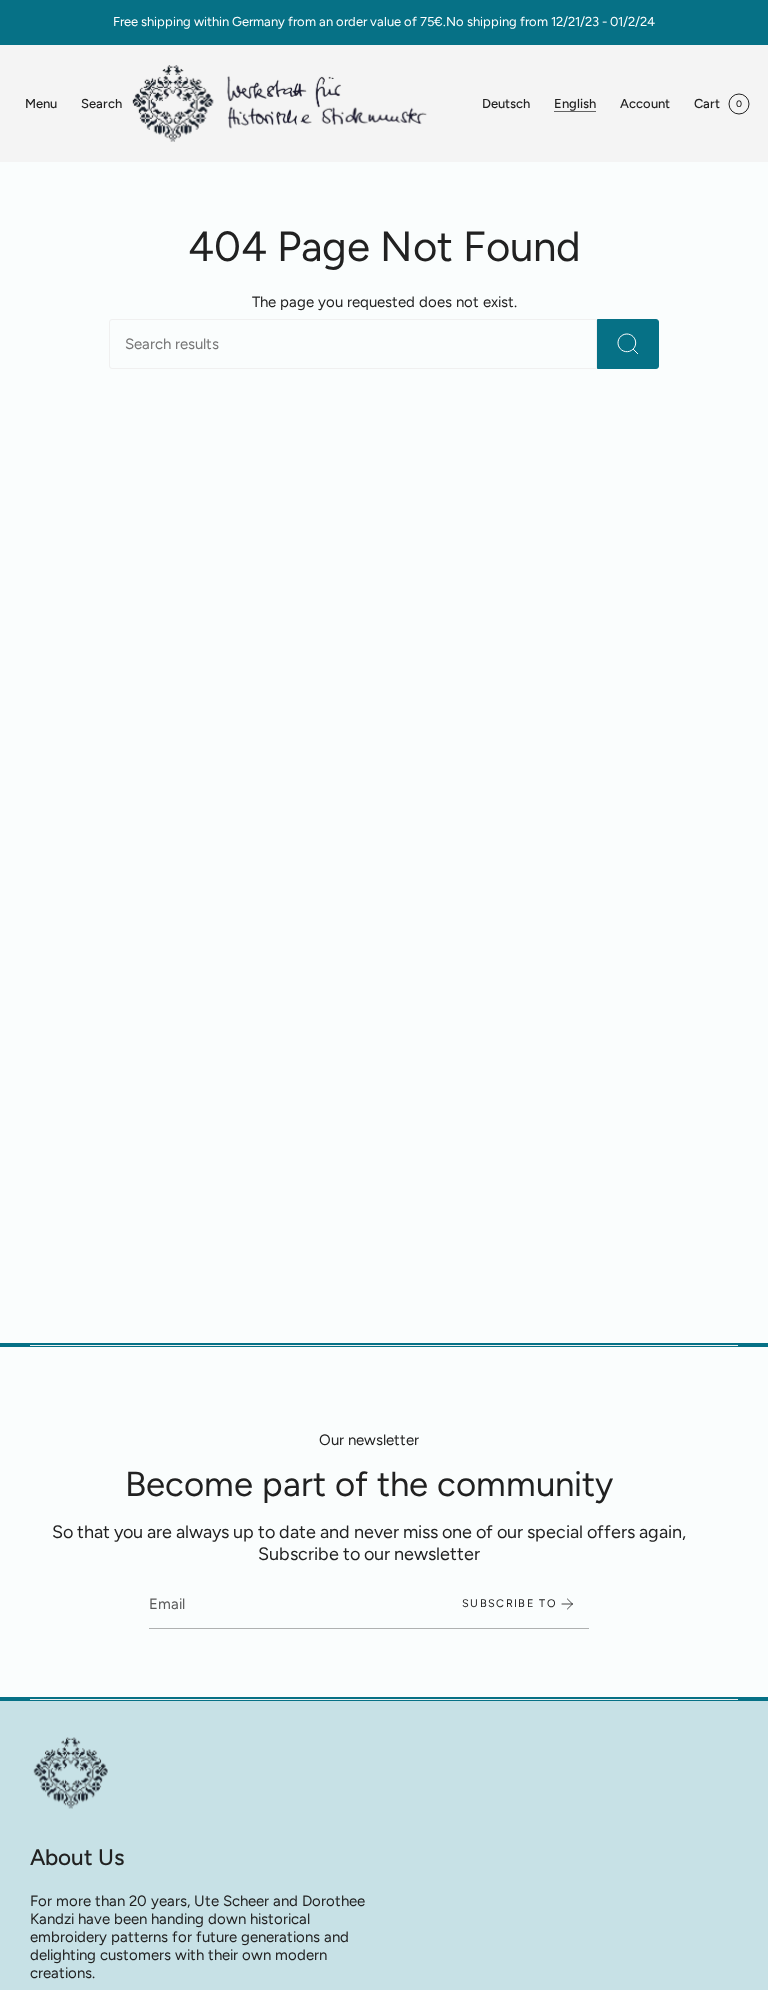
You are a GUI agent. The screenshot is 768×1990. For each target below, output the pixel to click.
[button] (101, 103)
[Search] (628, 344)
